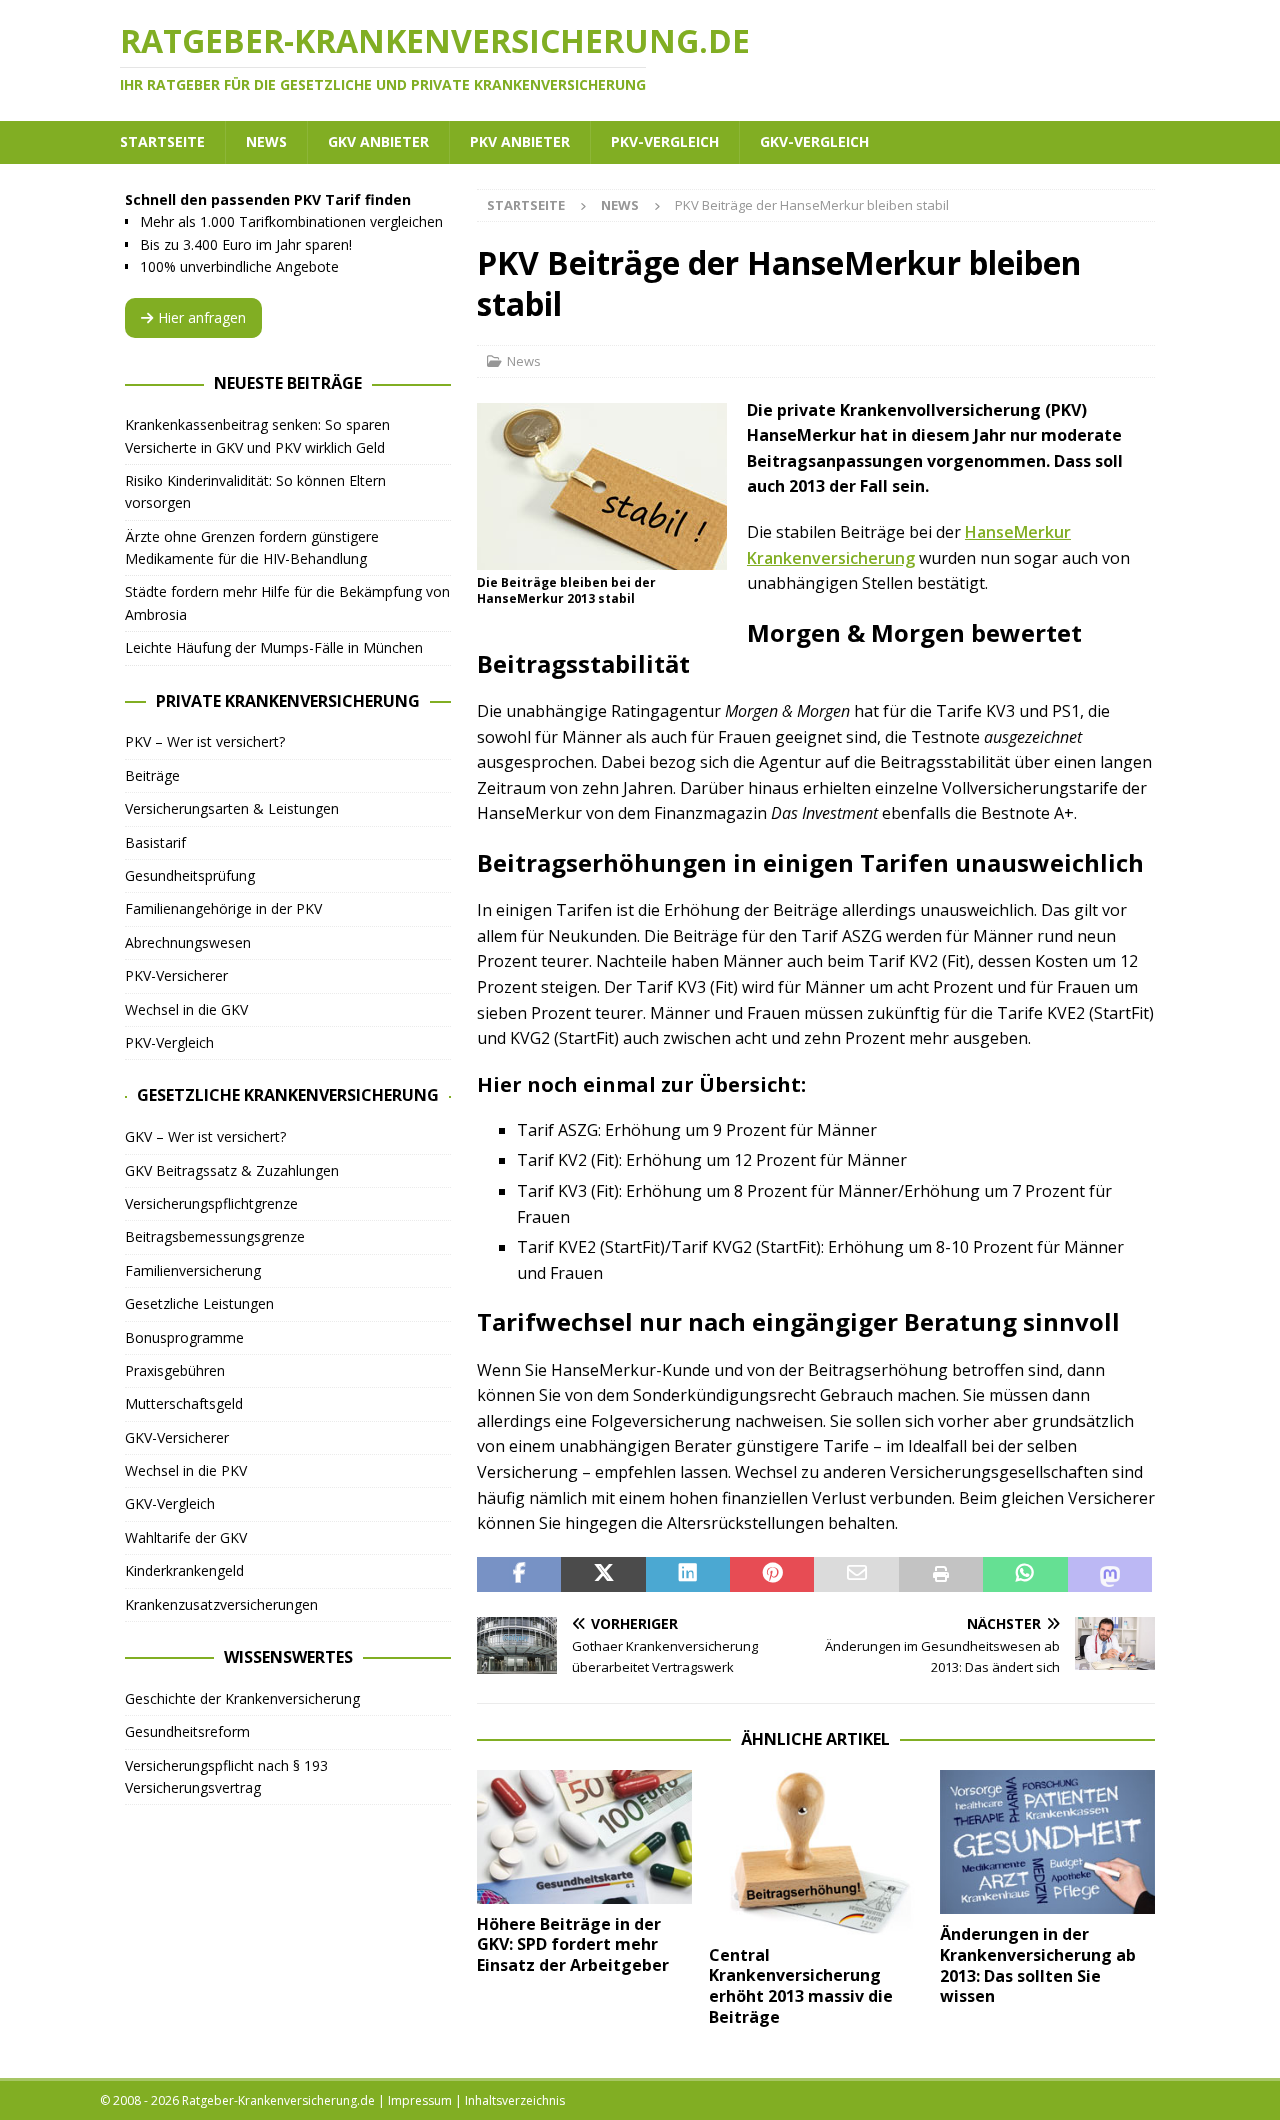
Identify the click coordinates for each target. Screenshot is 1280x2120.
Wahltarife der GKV (186, 1537)
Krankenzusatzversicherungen (221, 1604)
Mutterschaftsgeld (184, 1403)
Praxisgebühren (175, 1370)
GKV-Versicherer (177, 1437)
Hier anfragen (202, 317)
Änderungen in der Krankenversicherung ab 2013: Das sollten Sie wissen (1038, 1965)
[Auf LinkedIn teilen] (688, 1575)
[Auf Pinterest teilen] (772, 1575)
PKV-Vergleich (665, 141)
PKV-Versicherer (176, 975)
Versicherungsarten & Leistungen (232, 808)
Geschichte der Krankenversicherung (242, 1698)
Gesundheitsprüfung (190, 875)
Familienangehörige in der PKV (223, 908)
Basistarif (155, 842)
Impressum (420, 2100)
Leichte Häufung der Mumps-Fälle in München (274, 647)
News (266, 141)
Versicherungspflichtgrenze (211, 1203)
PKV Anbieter (520, 141)
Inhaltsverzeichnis (515, 2100)
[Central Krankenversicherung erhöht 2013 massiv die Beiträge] (816, 1852)
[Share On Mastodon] (1110, 1575)
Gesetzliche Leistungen (199, 1303)
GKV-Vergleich (814, 141)
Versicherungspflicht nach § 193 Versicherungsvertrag (226, 1776)
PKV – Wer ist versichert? (205, 741)
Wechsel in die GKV (186, 1009)
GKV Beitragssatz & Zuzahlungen (232, 1170)
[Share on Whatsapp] (1025, 1575)
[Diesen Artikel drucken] (941, 1575)
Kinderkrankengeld (184, 1570)
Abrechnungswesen (188, 942)
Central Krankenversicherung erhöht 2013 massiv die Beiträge (801, 1986)
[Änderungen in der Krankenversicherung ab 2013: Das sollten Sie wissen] (1047, 1842)
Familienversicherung (193, 1270)
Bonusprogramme (184, 1337)
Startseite (162, 141)
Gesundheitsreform (187, 1731)
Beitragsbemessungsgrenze (215, 1236)
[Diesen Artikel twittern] (603, 1575)
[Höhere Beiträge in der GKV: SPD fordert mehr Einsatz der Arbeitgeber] (584, 1837)
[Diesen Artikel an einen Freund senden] (856, 1575)
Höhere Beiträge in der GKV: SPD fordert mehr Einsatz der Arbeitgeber (573, 1945)
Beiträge (152, 775)
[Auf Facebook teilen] (519, 1575)
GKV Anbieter (378, 141)
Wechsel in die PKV (186, 1470)
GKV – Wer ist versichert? (205, 1136)
